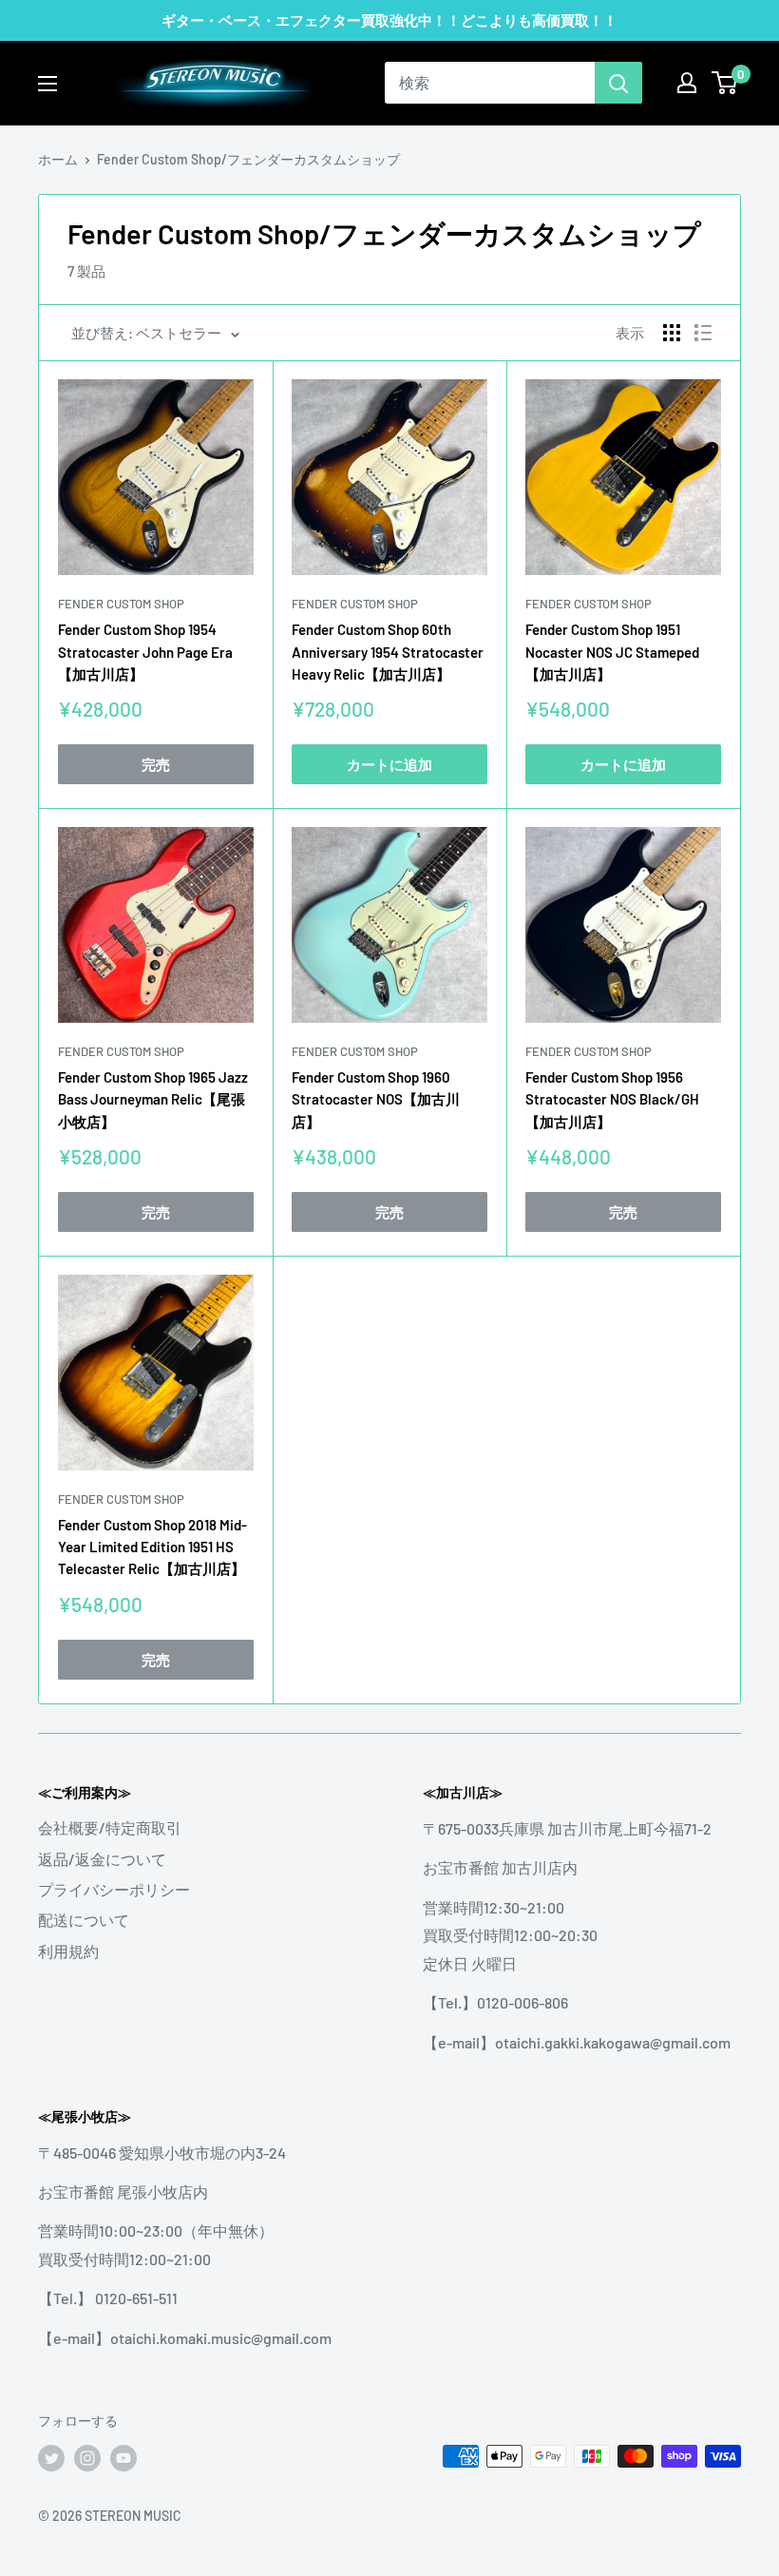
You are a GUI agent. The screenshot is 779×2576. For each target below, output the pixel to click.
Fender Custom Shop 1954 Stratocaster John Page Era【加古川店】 (145, 652)
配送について (84, 1920)
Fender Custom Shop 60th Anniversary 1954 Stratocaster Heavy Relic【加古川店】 (388, 652)
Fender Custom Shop (121, 604)
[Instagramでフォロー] (87, 2458)
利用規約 (68, 1951)
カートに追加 (389, 764)
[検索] (618, 83)
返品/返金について (102, 1859)
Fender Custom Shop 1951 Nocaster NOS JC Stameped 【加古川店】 (612, 652)
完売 (156, 764)
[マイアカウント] (687, 83)
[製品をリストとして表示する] (703, 333)
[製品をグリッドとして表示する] (672, 333)
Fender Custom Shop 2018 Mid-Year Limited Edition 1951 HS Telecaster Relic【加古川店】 (152, 1547)
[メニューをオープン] (47, 84)
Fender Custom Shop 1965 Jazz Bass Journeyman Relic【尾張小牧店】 (153, 1099)
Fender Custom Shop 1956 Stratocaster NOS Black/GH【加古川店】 (612, 1099)
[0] (725, 83)
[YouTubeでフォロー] (123, 2458)
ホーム (58, 159)
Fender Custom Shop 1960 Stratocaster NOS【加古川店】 (376, 1099)
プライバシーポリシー (114, 1889)
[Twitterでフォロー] (51, 2458)
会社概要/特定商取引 (110, 1827)
